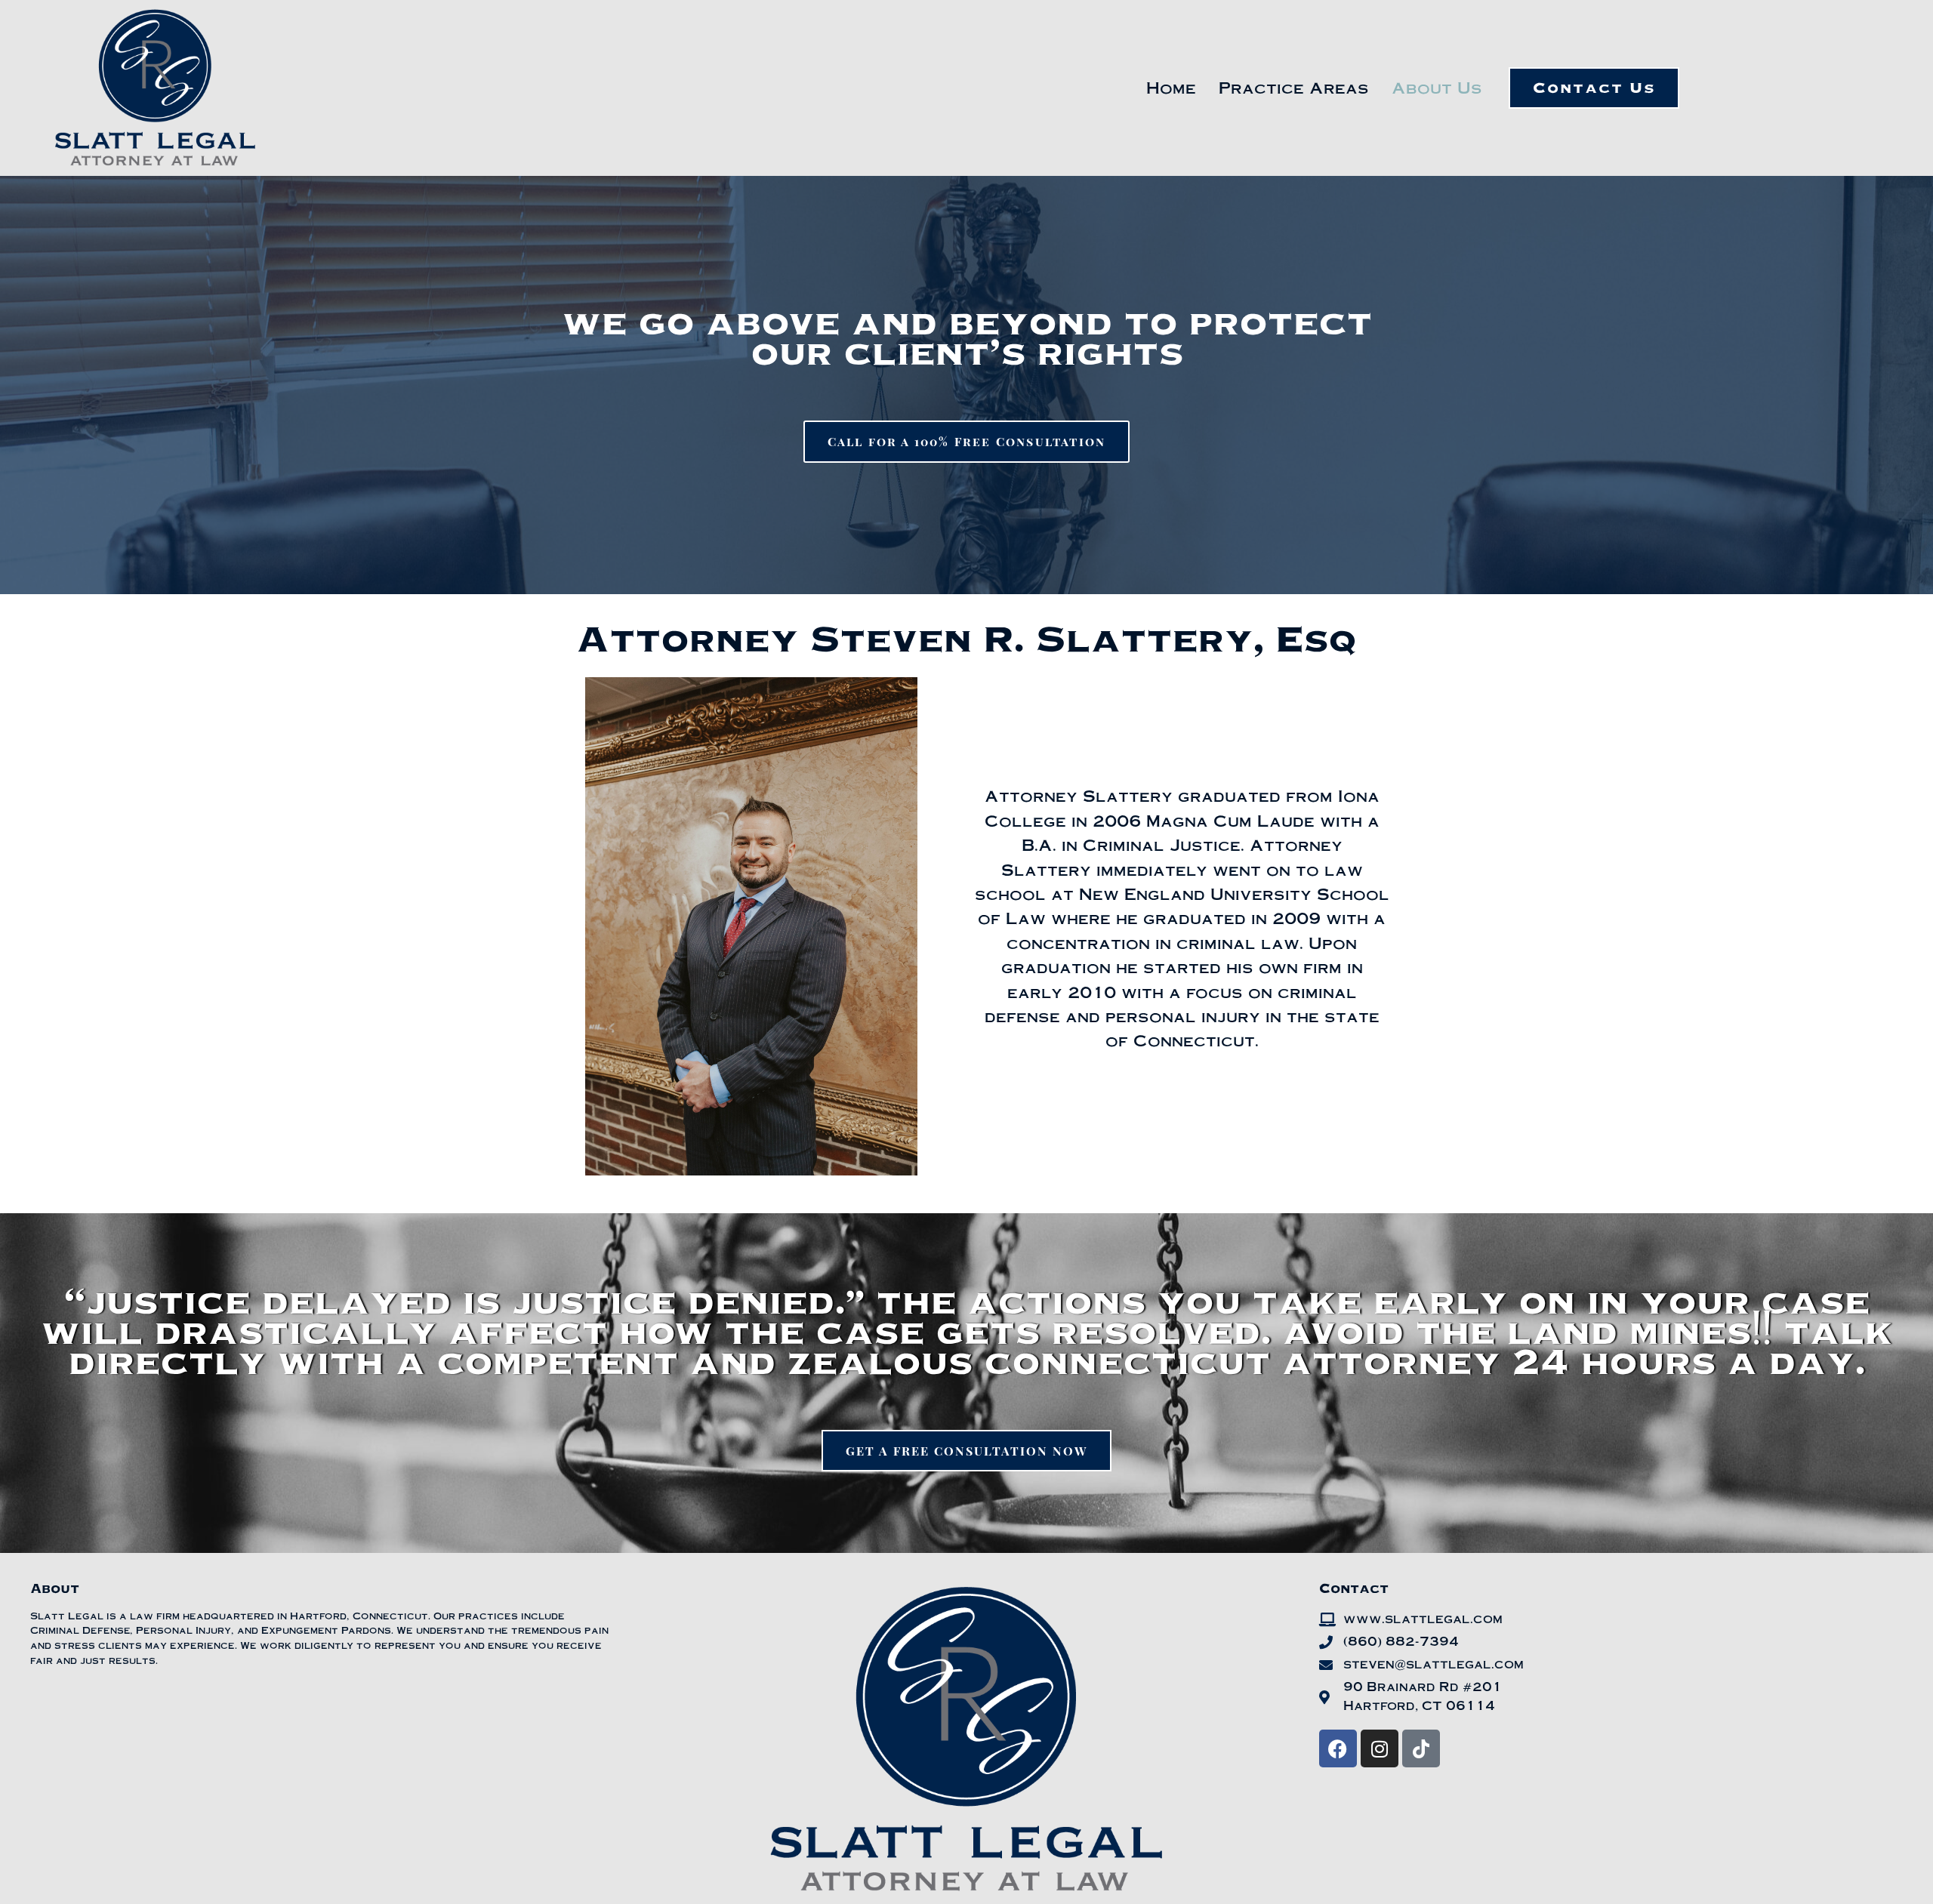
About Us (1437, 87)
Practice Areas (1294, 87)
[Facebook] (1338, 1748)
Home (1171, 87)
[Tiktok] (1421, 1748)
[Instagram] (1380, 1748)
